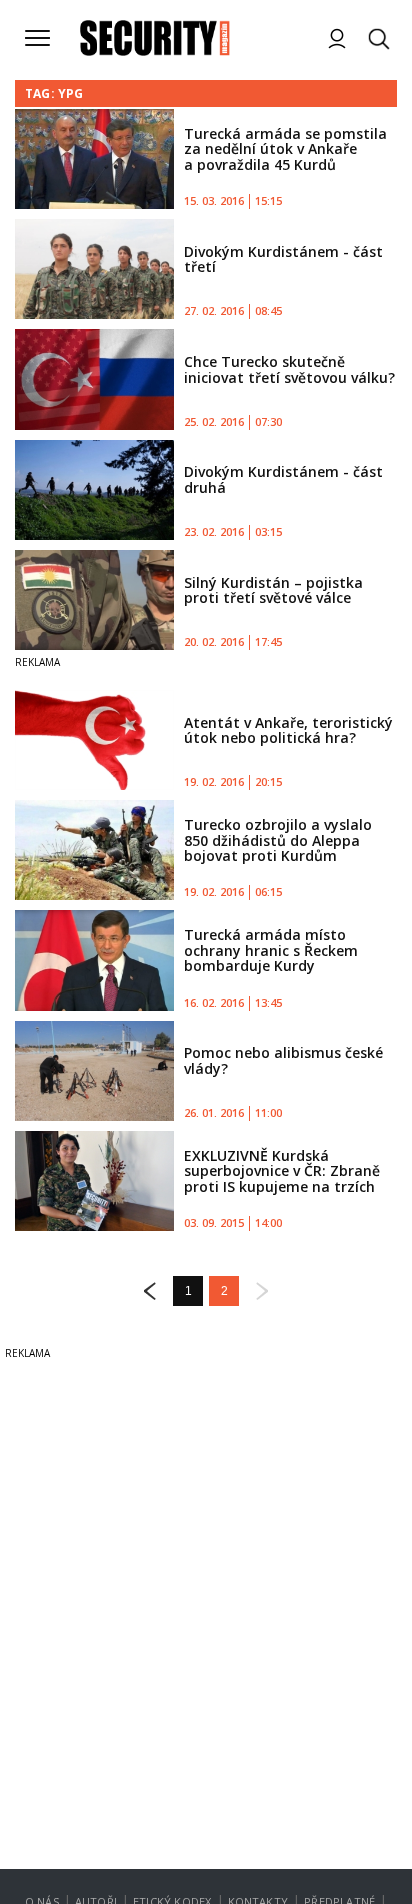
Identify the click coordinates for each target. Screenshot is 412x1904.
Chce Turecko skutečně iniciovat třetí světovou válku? (289, 369)
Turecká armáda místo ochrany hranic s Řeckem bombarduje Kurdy (271, 950)
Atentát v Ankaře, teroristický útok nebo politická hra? (288, 730)
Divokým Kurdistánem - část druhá (283, 479)
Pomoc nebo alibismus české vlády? (283, 1060)
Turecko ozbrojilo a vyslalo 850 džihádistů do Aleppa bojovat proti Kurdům (278, 840)
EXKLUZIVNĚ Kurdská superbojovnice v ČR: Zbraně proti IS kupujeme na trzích (282, 1171)
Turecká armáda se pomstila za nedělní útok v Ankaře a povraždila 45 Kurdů (285, 149)
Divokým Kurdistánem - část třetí (283, 259)
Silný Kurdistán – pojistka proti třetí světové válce (273, 590)
